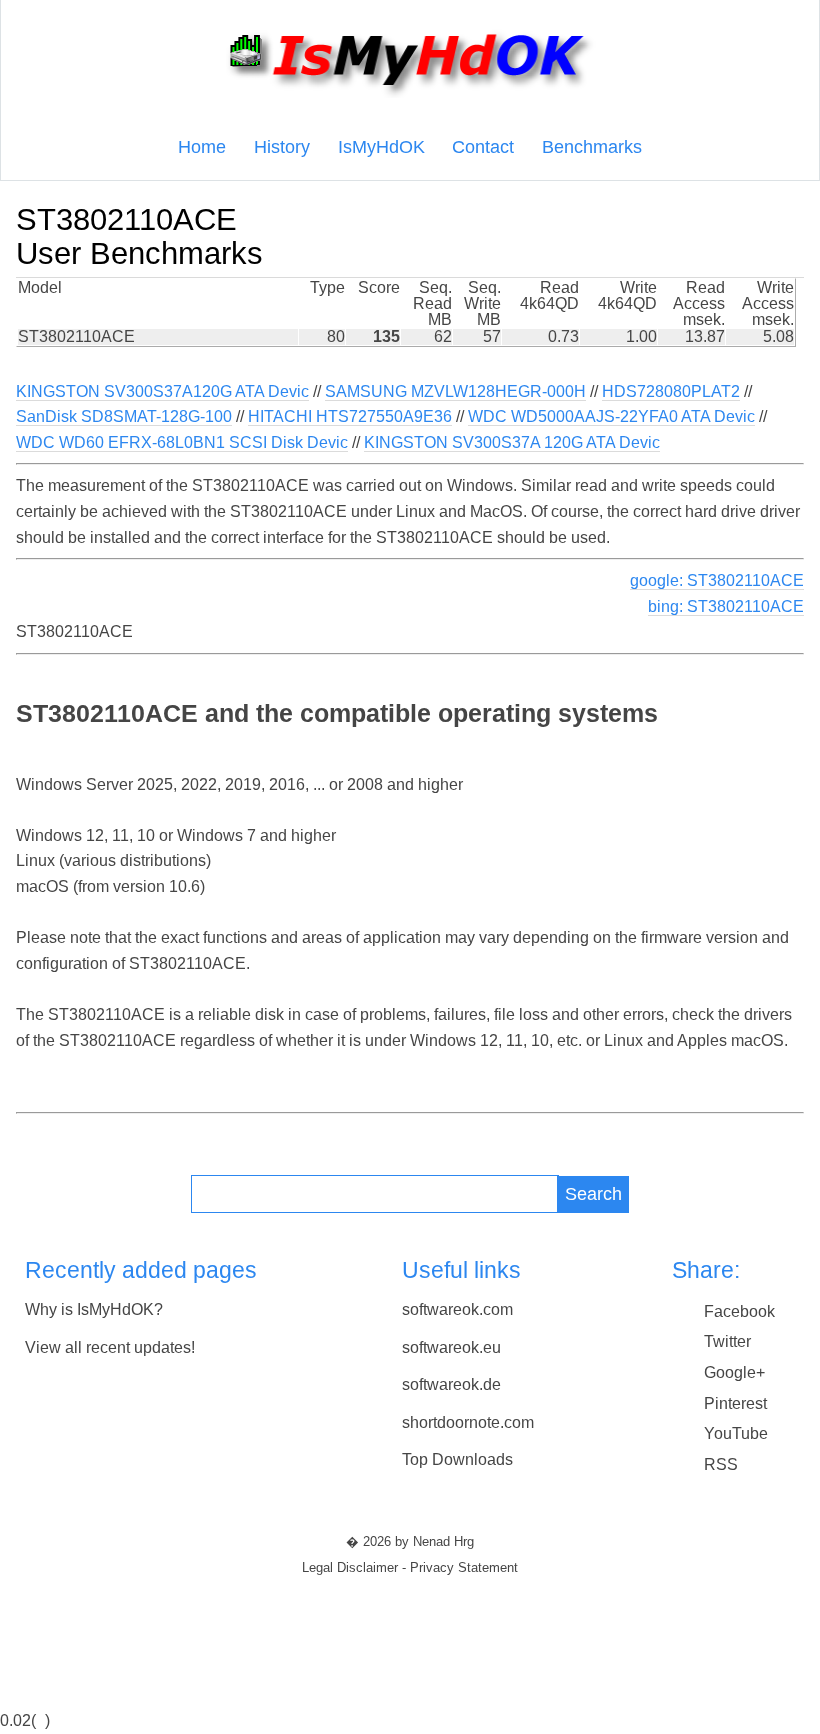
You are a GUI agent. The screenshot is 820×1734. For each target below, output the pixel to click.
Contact (483, 147)
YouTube (736, 1433)
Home (202, 147)
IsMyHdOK (381, 147)
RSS (721, 1464)
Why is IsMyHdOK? (94, 1309)
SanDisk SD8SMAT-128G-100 (124, 416)
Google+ (734, 1372)
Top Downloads (457, 1459)
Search (593, 1193)
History (282, 147)
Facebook (739, 1311)
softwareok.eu (451, 1347)
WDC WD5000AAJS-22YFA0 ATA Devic (611, 416)
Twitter (727, 1341)
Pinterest (735, 1403)
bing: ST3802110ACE (726, 606)
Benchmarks (592, 147)
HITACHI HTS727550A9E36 (350, 416)
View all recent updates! (110, 1347)
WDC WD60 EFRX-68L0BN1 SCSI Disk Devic (182, 442)
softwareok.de (451, 1384)
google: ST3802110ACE (717, 580)
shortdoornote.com (468, 1422)
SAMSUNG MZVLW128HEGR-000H (455, 391)
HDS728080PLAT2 (671, 391)
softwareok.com (457, 1309)
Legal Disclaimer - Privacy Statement (410, 1568)
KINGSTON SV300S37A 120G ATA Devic (512, 442)
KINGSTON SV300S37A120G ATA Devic (162, 391)
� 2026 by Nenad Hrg (410, 1542)
